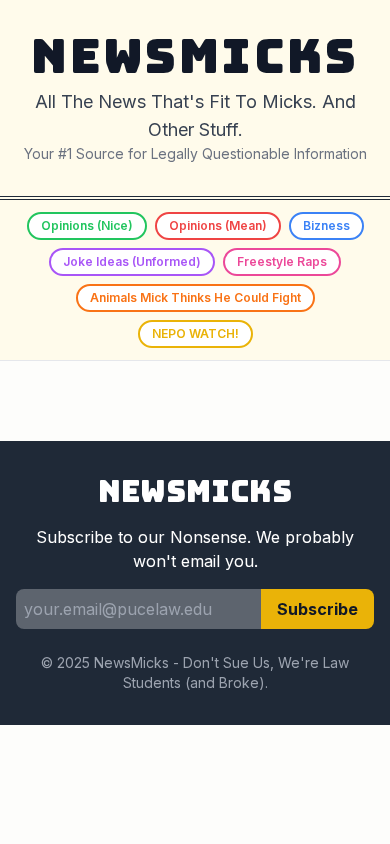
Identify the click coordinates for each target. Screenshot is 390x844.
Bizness (326, 225)
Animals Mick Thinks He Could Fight (195, 297)
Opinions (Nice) (87, 225)
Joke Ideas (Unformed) (132, 261)
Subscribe (317, 609)
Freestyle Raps (282, 261)
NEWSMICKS (195, 55)
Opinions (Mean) (218, 225)
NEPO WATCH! (195, 333)
